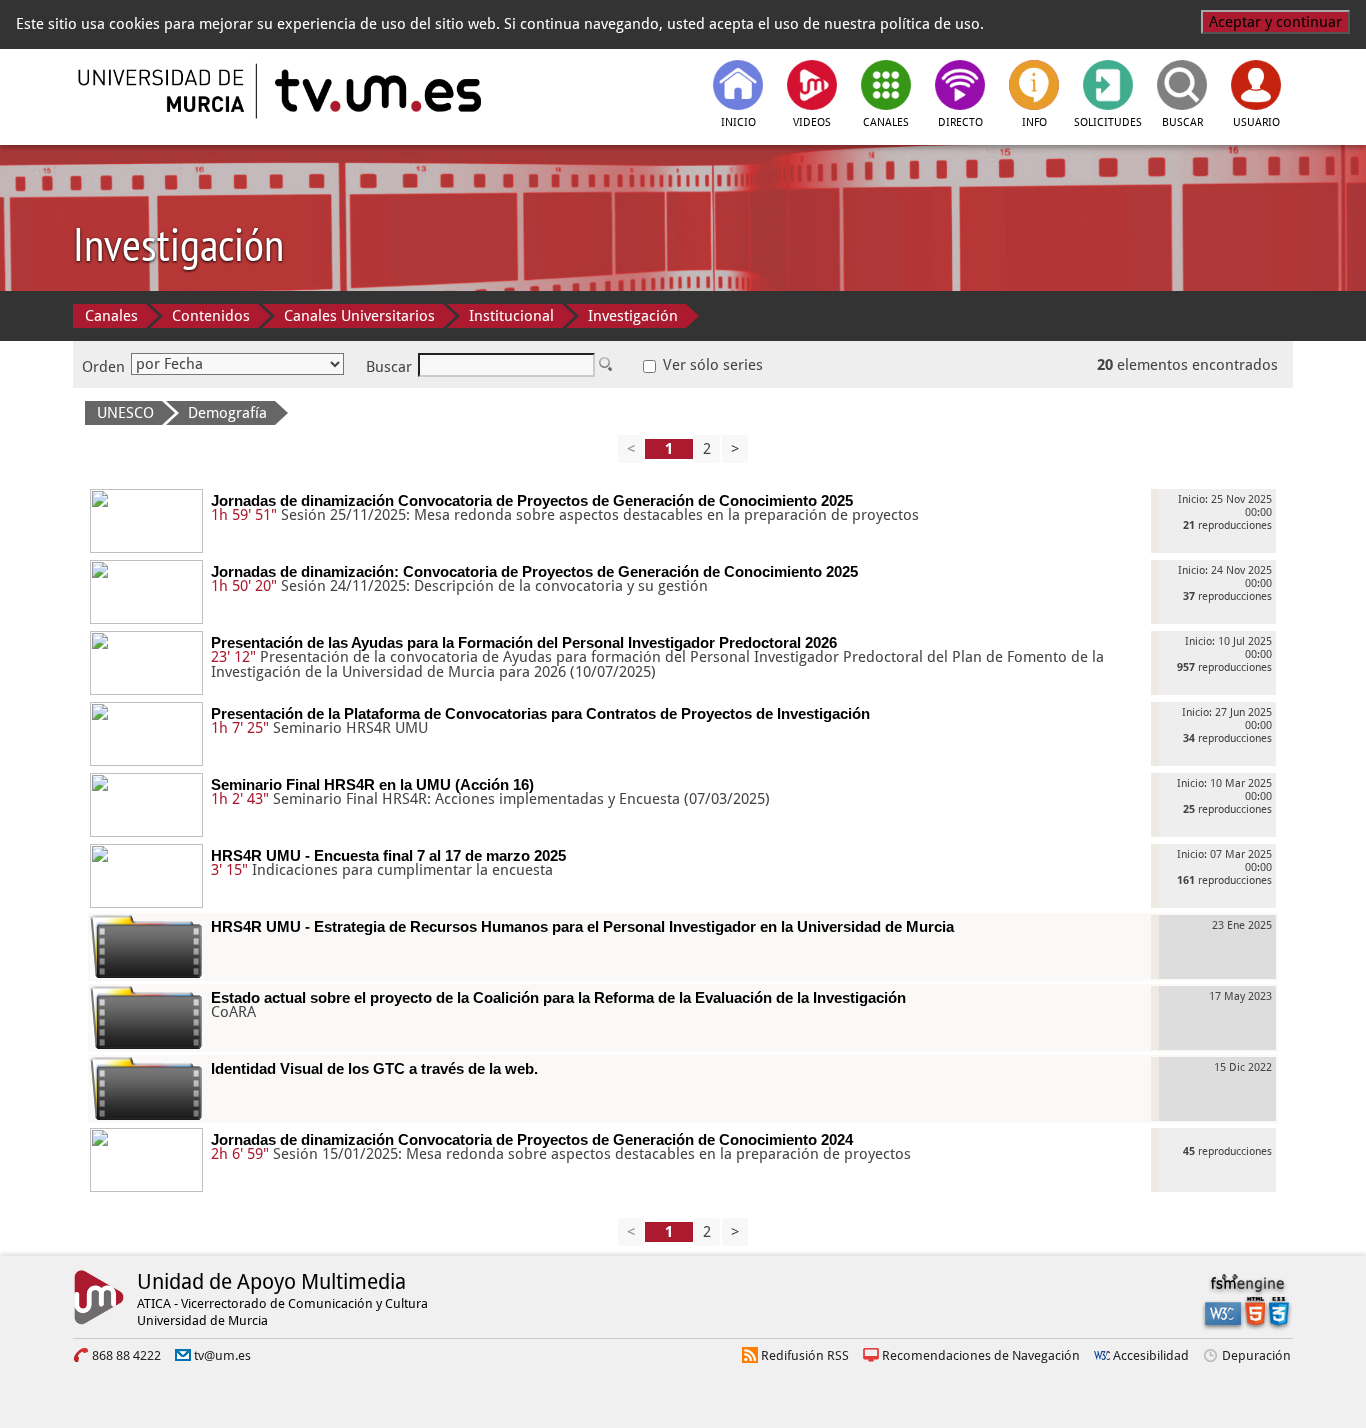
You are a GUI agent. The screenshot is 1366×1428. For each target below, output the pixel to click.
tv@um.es (222, 1355)
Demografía (227, 413)
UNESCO (125, 413)
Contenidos (211, 316)
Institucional (511, 316)
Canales (111, 316)
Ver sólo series (711, 365)
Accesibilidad (1151, 1355)
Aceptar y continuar (1275, 22)
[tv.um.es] (376, 91)
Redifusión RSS (805, 1355)
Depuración (1256, 1355)
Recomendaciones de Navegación (981, 1355)
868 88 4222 (126, 1355)
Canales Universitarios (359, 316)
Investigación (633, 316)
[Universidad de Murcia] (163, 91)
